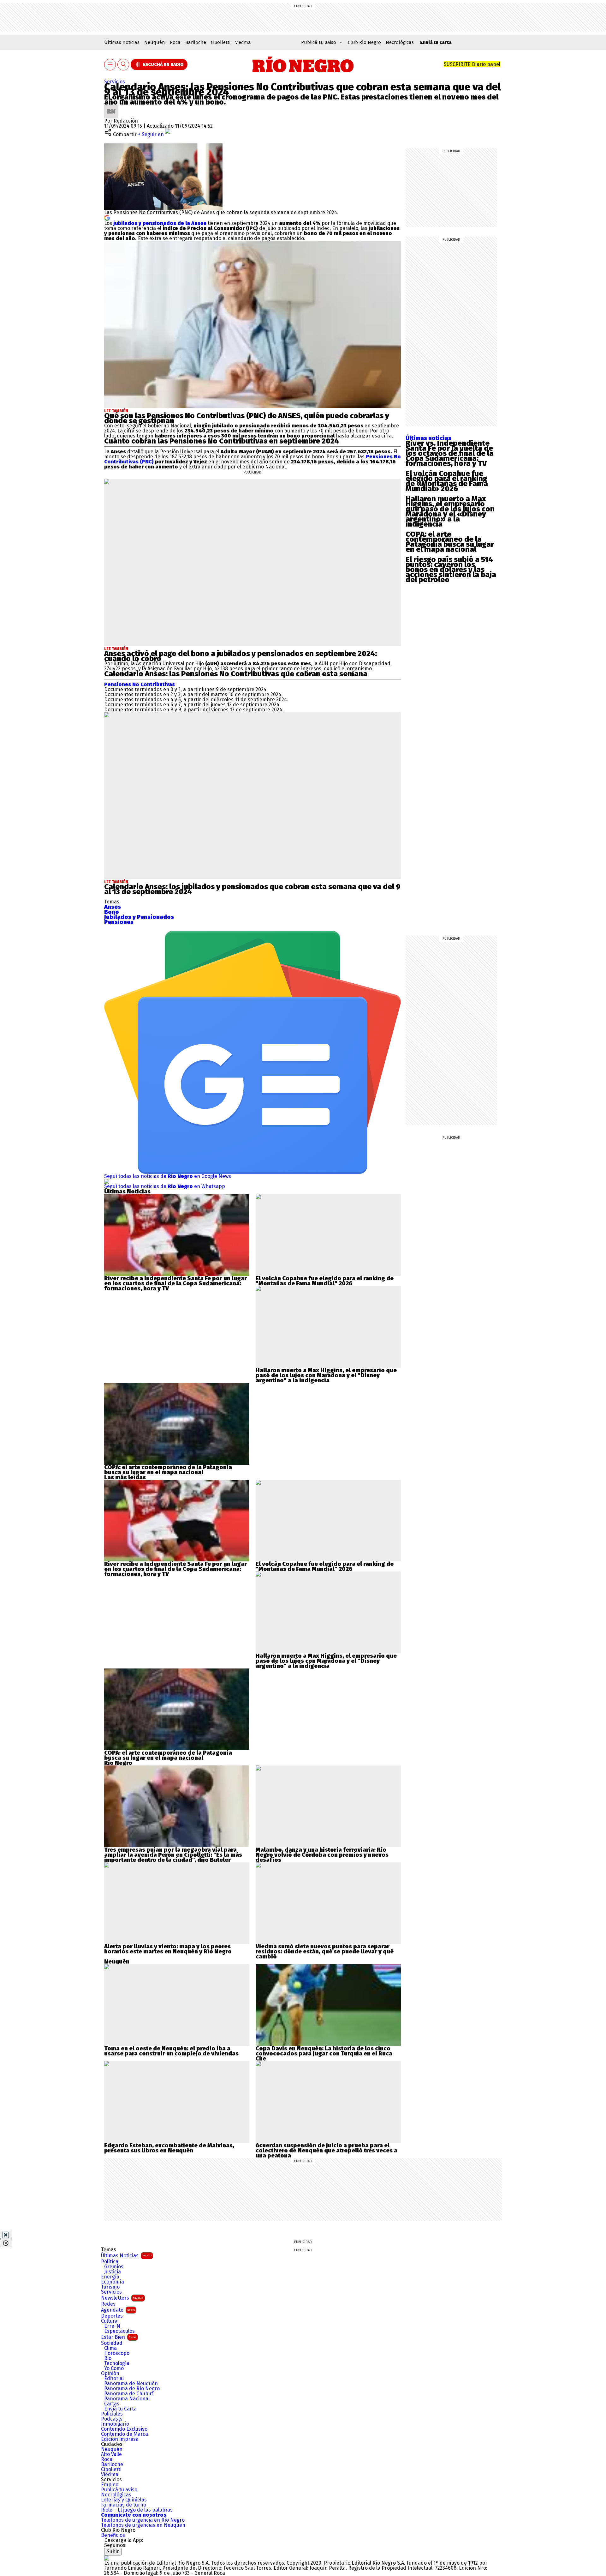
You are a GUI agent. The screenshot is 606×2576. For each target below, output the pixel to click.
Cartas (112, 2404)
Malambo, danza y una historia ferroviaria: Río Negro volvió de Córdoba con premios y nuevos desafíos (322, 1855)
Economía (113, 2282)
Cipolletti (221, 42)
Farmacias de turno (124, 2505)
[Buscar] (123, 65)
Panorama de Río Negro (132, 2389)
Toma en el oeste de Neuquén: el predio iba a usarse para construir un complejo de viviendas (171, 2051)
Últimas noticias (122, 42)
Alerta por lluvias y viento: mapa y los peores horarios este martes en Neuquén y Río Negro (168, 1949)
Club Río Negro (364, 42)
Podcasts (112, 2419)
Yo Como (114, 2368)
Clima (110, 2348)
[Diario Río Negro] (303, 64)
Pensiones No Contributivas (140, 684)
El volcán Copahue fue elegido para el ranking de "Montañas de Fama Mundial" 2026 (325, 1281)
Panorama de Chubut (129, 2394)
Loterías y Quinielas (124, 2500)
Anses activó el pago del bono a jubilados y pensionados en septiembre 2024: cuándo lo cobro (241, 656)
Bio (108, 2358)
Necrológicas (400, 42)
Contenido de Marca (125, 2434)
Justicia (113, 2272)
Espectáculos (119, 2331)
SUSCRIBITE (472, 64)
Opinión (110, 2374)
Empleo (110, 2485)
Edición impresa (120, 2439)
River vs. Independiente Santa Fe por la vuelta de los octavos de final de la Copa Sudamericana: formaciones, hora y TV (450, 453)
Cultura (109, 2321)
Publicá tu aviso (119, 2490)
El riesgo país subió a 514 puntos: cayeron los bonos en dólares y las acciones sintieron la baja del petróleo (451, 570)
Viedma (243, 42)
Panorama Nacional (127, 2399)
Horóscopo (117, 2353)
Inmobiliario (115, 2424)
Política (110, 2262)
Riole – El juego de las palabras (137, 2510)
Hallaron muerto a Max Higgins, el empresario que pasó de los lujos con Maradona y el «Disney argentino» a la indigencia (450, 511)
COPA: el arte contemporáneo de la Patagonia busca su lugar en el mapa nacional (450, 542)
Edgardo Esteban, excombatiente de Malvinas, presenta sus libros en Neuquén (169, 2148)
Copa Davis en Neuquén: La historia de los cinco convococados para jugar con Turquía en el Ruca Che (324, 2054)
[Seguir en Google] (107, 217)
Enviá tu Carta (120, 2409)
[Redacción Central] (111, 107)
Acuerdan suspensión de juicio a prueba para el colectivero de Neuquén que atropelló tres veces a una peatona (327, 2151)
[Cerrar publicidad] (6, 2235)
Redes (108, 2304)
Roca (175, 42)
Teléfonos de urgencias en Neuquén (143, 2525)
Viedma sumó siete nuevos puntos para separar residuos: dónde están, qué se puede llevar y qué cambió (325, 1952)
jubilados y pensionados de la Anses (160, 223)
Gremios (114, 2267)
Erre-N (112, 2326)
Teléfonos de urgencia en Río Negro (143, 2520)
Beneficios (113, 2535)
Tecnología (117, 2363)
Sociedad (112, 2343)
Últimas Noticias (126, 2256)
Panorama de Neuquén (131, 2384)
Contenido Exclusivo (124, 2429)
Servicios (115, 82)
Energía (110, 2277)
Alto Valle (111, 2454)
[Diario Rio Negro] (107, 2558)
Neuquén (155, 42)
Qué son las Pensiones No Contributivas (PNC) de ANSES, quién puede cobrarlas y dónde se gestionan (247, 418)
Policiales (112, 2414)
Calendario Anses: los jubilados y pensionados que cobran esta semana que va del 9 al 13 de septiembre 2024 (252, 889)
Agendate (118, 2310)
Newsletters (122, 2298)
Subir (113, 2552)
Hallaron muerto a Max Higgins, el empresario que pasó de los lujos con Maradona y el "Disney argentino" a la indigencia (326, 1375)
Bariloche (196, 42)
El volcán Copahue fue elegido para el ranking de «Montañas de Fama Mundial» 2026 (447, 481)
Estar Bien (119, 2337)
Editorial (114, 2379)
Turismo (110, 2287)
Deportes (112, 2316)
